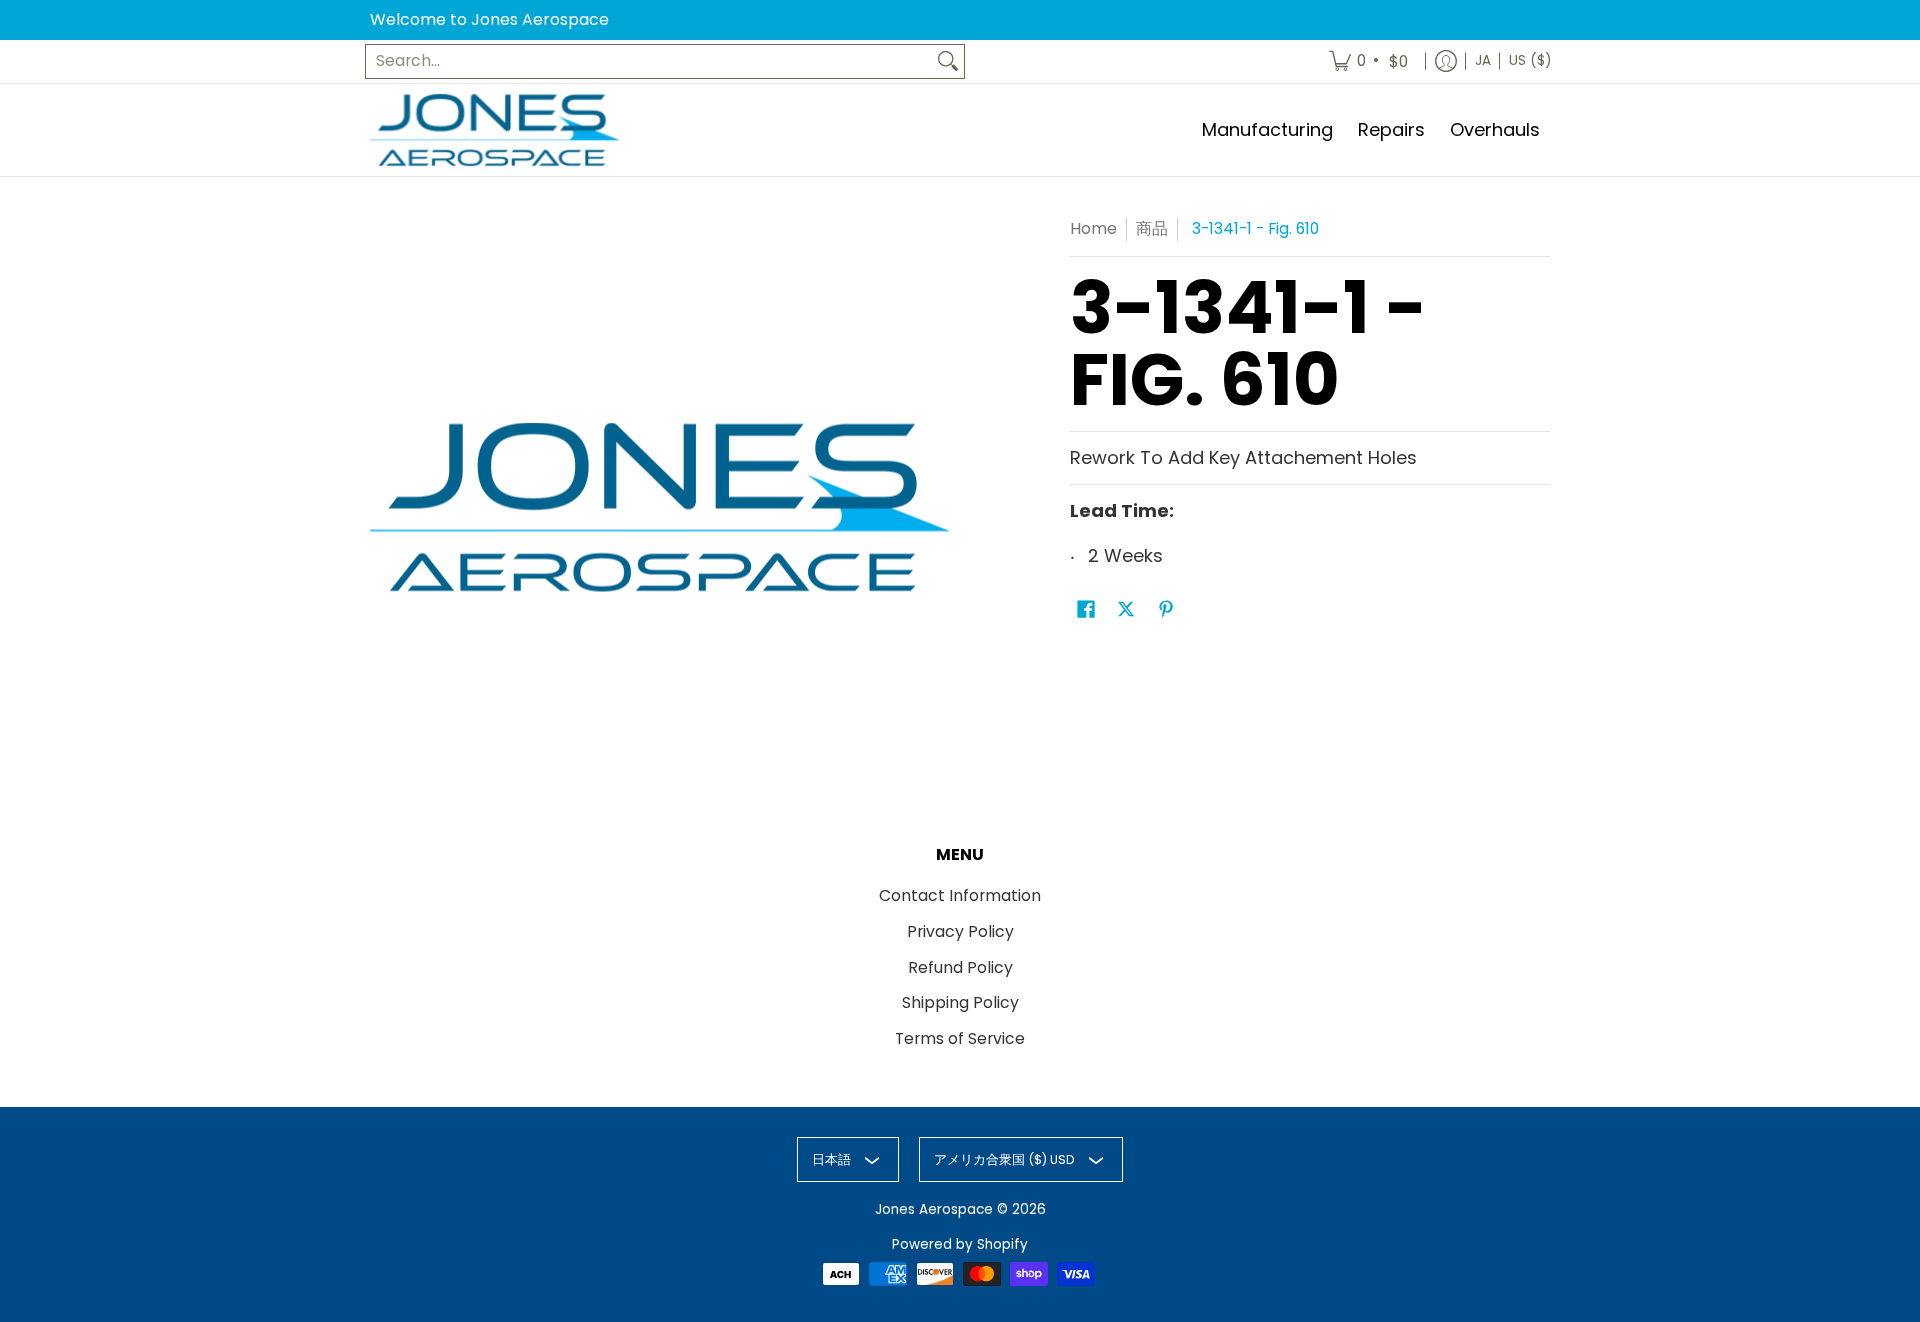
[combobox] (649, 61)
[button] (1086, 611)
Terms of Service (960, 1038)
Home (1093, 228)
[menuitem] (1370, 61)
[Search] (948, 61)
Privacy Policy (960, 931)
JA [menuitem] (1483, 60)
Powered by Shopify (960, 1244)
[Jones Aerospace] (495, 130)
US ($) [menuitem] (1530, 60)
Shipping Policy (960, 1002)
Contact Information (960, 895)
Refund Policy (960, 967)
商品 (1152, 228)
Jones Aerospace (934, 1209)
